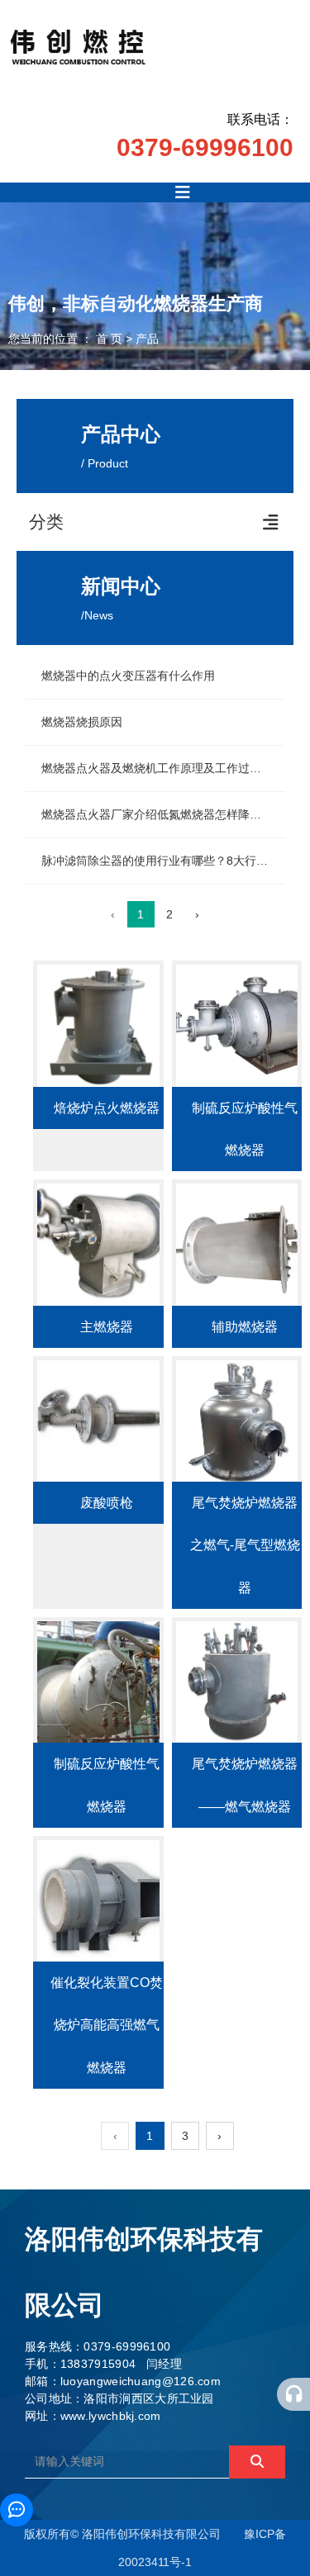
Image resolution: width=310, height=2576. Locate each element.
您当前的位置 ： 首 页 (67, 339)
